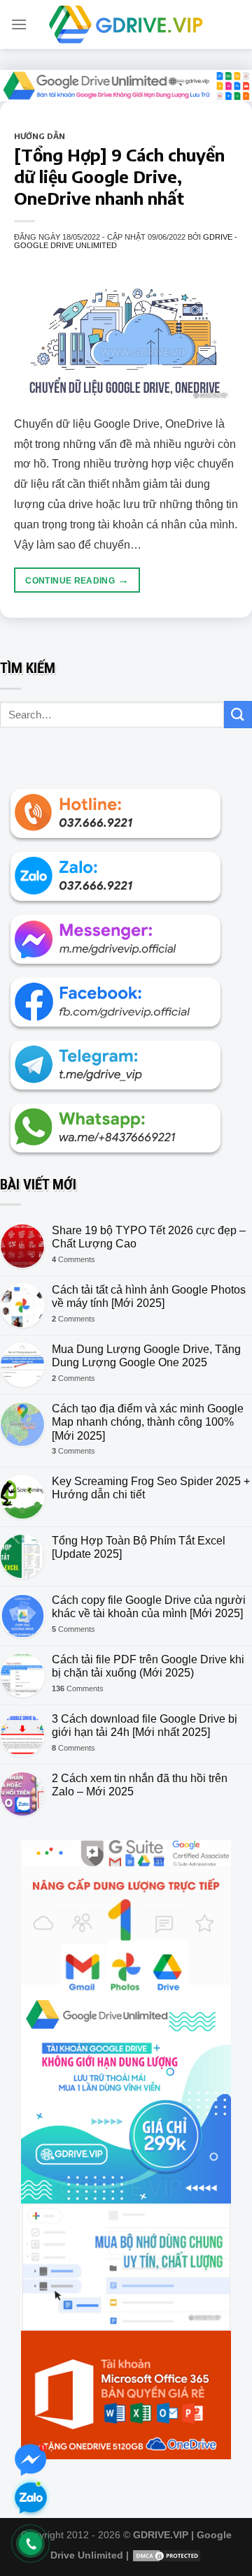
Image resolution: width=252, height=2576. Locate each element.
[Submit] (238, 715)
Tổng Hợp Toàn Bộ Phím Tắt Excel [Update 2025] (139, 1547)
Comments (73, 1259)
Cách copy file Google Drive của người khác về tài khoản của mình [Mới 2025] (149, 1607)
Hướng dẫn (40, 136)
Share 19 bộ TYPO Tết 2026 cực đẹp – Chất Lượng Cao (149, 1237)
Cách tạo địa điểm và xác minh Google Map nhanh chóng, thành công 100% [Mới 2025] (148, 1422)
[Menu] (19, 24)
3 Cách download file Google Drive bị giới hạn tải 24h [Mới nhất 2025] (145, 1725)
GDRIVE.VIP (161, 2535)
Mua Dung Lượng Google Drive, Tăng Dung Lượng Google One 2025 (146, 1356)
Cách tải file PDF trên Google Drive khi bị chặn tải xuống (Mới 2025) (148, 1666)
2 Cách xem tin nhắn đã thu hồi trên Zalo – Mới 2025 (140, 1785)
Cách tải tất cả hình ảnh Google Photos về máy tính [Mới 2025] (149, 1296)
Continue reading (77, 580)
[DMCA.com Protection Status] (167, 2555)
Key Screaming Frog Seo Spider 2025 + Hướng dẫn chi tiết (151, 1488)
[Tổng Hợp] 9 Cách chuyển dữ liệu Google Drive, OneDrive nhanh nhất (119, 176)
